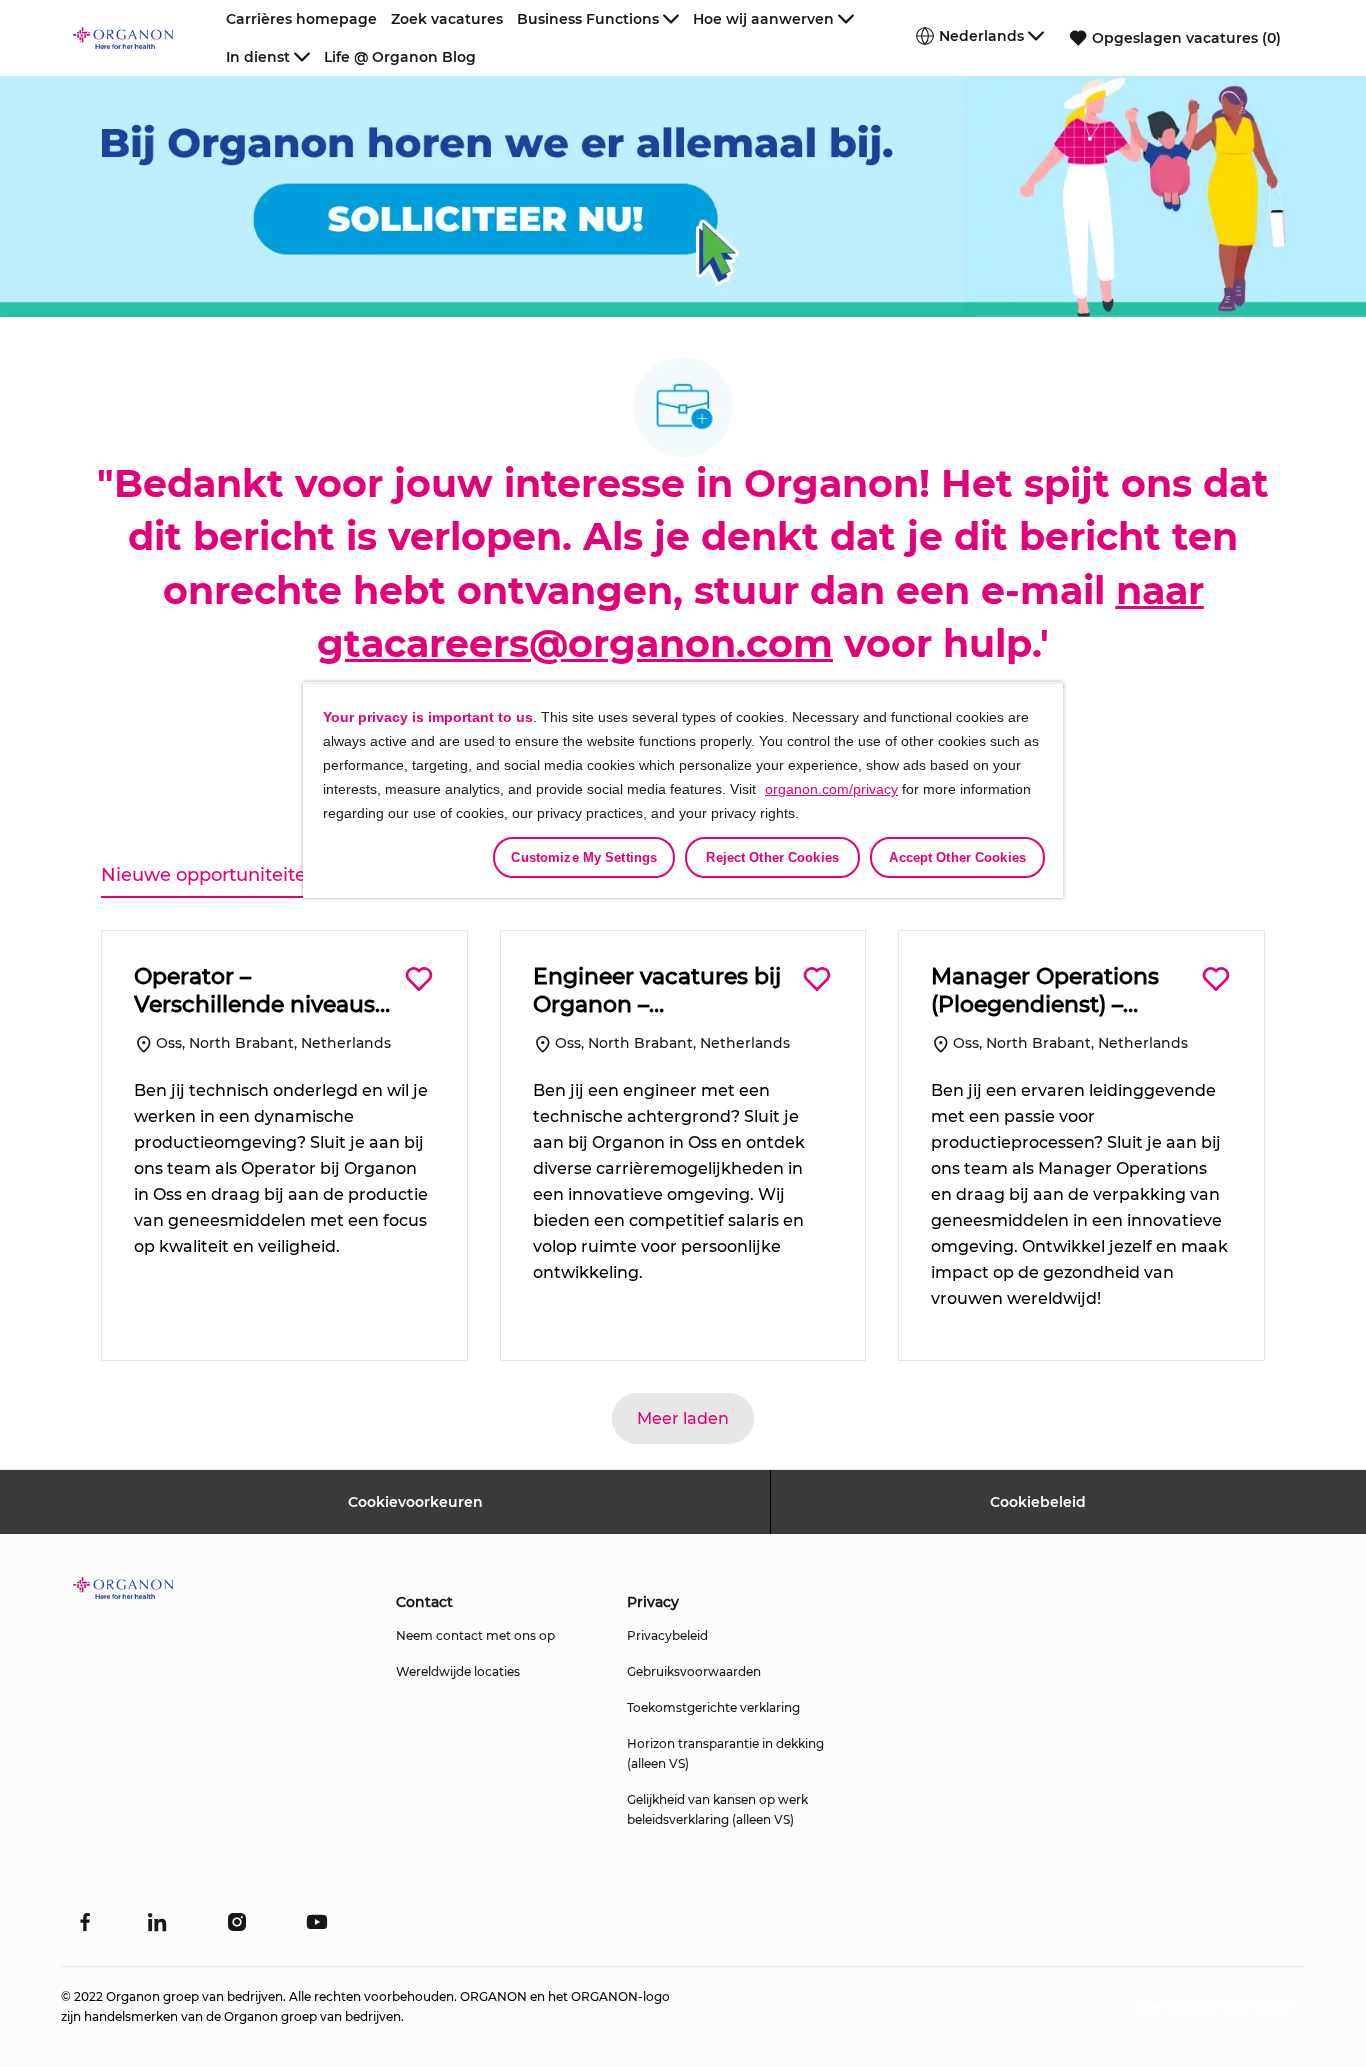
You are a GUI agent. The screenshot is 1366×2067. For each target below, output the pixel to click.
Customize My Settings (584, 857)
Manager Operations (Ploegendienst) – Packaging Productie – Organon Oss (1057, 990)
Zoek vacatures (447, 19)
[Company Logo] (146, 38)
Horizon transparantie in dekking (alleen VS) (725, 1753)
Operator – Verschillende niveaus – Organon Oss (263, 990)
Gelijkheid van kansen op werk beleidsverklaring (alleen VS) (717, 1809)
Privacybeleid (667, 1635)
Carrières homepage (301, 19)
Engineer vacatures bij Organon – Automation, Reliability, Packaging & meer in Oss (661, 990)
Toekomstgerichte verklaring (713, 1707)
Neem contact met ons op (475, 1635)
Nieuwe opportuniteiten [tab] (209, 875)
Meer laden (683, 1418)
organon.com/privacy (831, 789)
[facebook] (85, 1922)
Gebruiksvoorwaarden (694, 1671)
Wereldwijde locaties (458, 1671)
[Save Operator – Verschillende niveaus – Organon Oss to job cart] (419, 979)
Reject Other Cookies (772, 857)
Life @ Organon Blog (400, 57)
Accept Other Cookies (957, 857)
